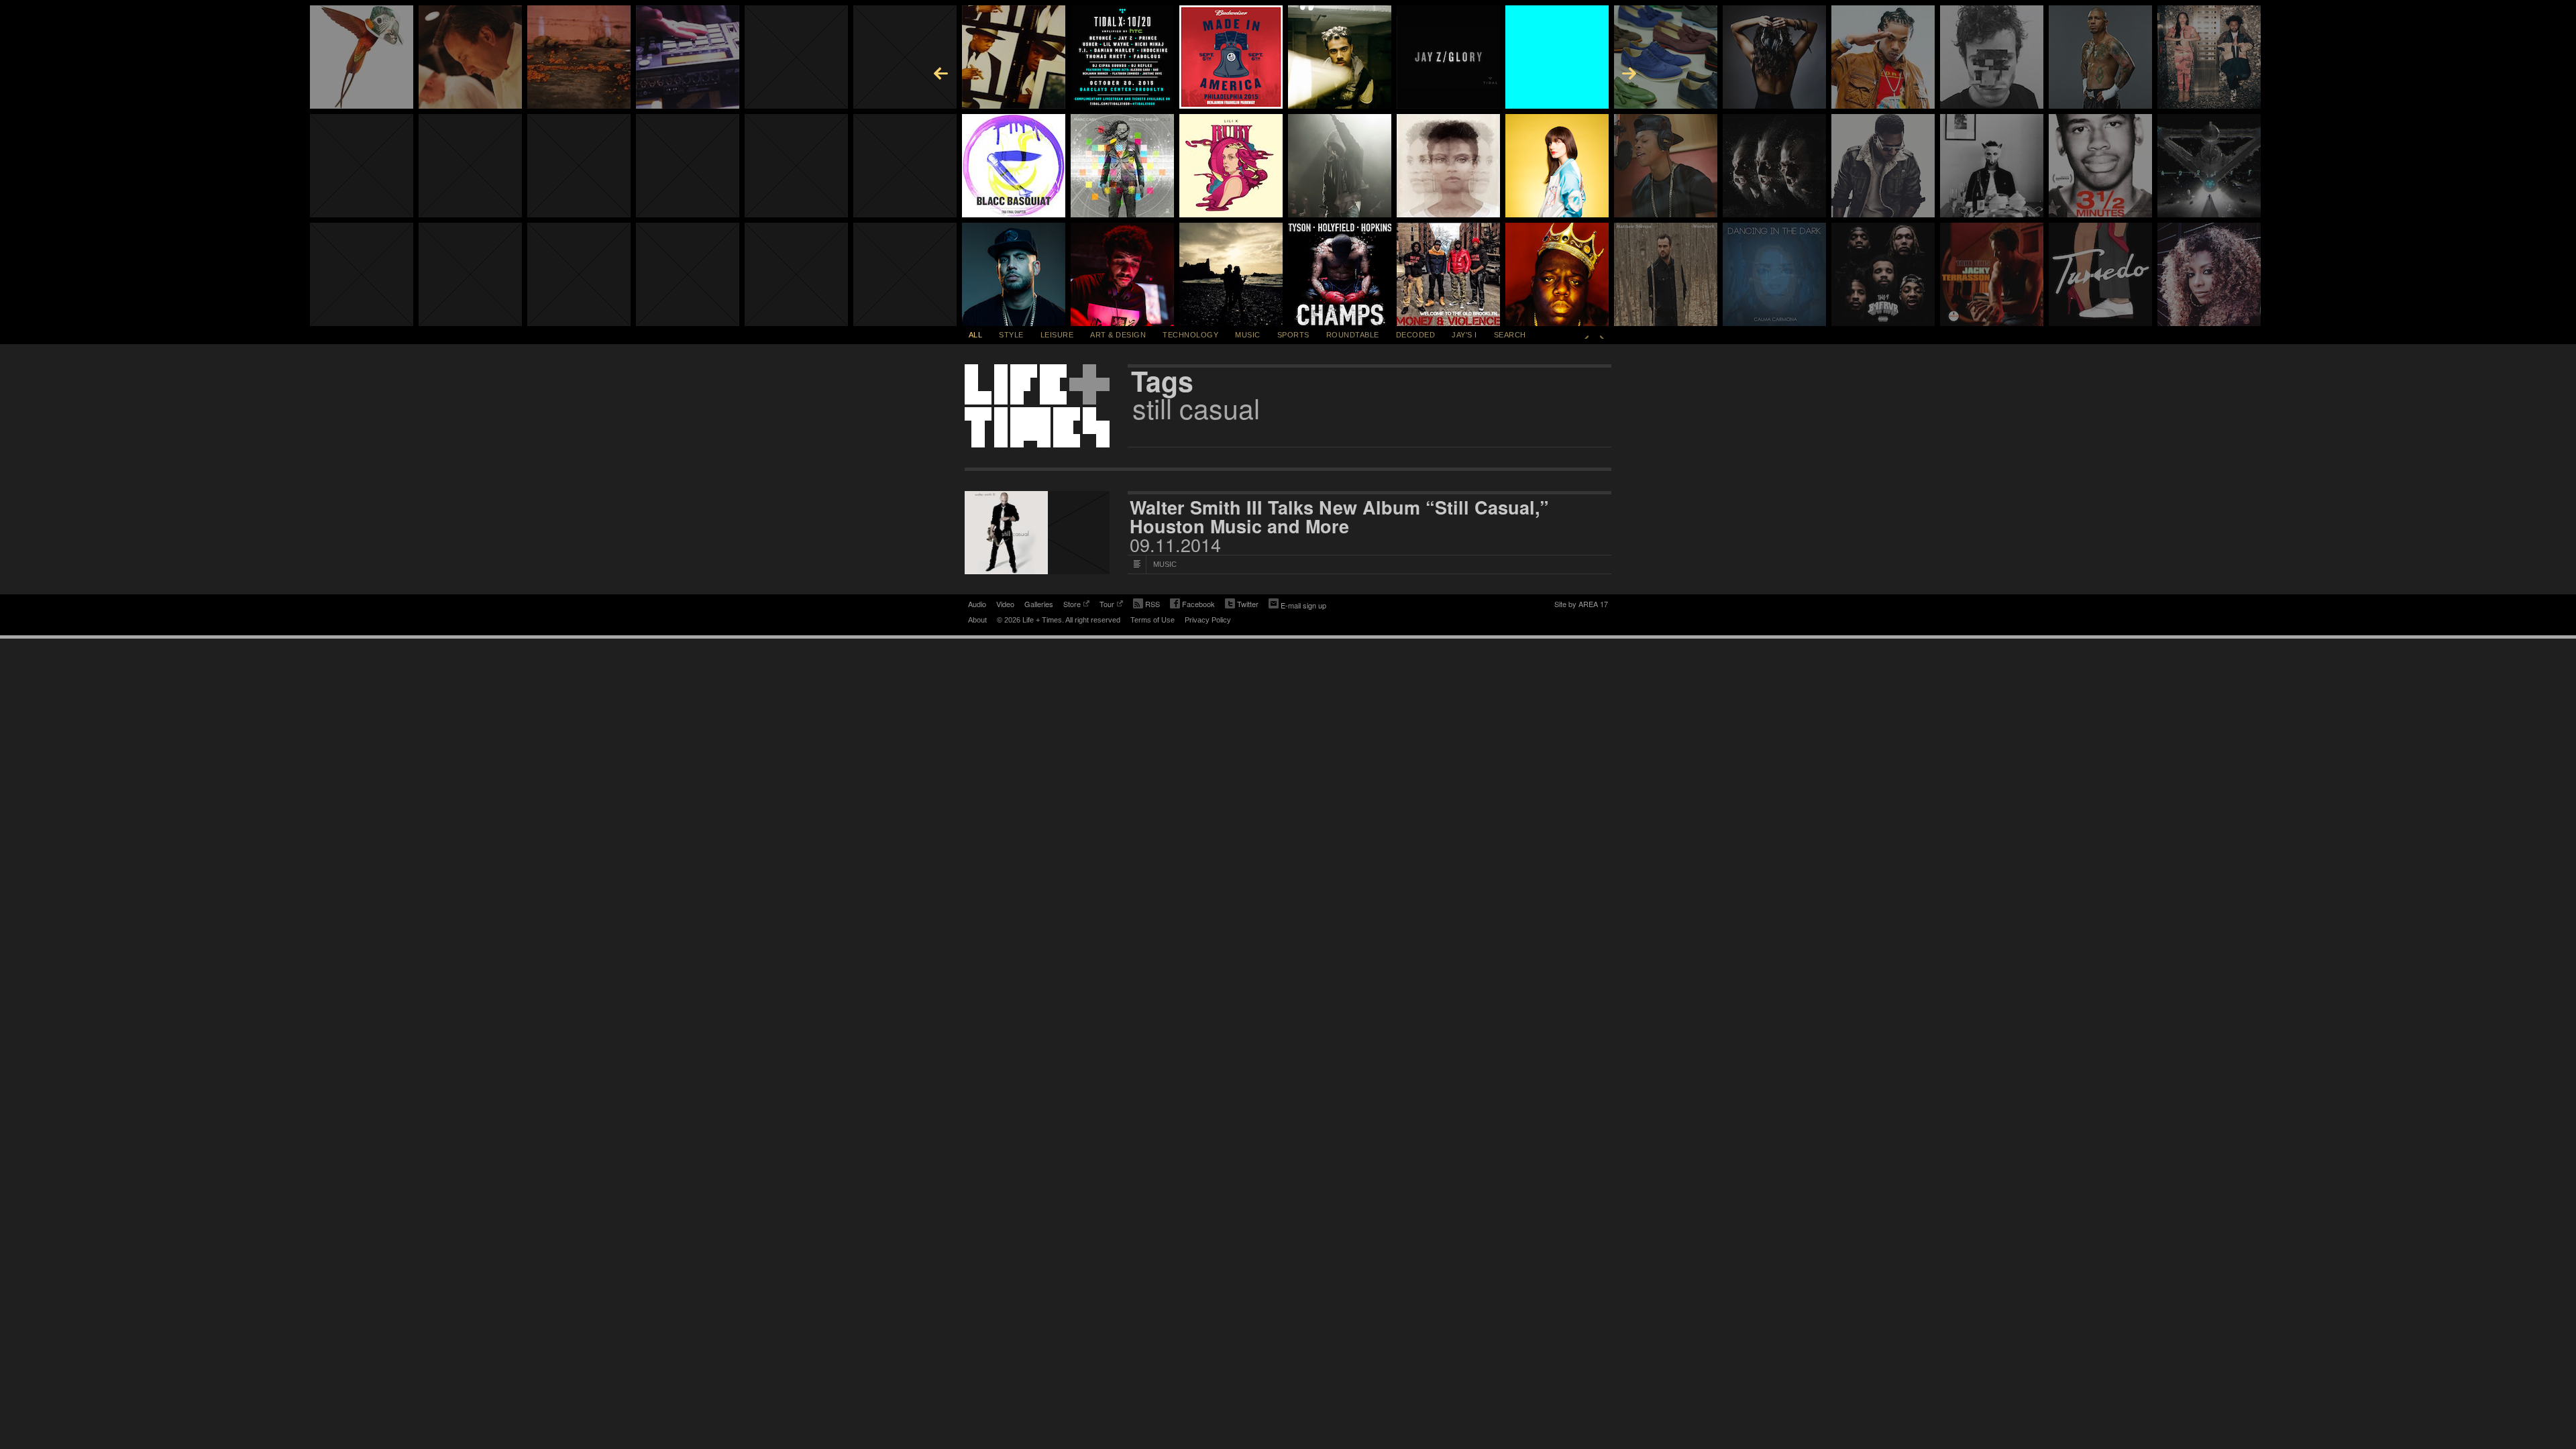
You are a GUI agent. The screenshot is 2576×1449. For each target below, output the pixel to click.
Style (1011, 335)
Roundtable (1353, 335)
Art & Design (1118, 335)
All (976, 335)
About (977, 620)
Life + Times (1037, 406)
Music (1248, 335)
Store (1072, 605)
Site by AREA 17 (1581, 605)
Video (1005, 604)
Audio (977, 604)
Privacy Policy (1208, 620)
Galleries (1039, 604)
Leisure (1057, 335)
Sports (1293, 335)
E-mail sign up (1303, 605)
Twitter (1242, 605)
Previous (1587, 335)
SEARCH (1510, 335)
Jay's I (1464, 335)
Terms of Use (1152, 620)
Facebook (1192, 605)
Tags (1162, 381)
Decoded (1416, 335)
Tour (1107, 605)
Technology (1190, 335)
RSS (1152, 604)
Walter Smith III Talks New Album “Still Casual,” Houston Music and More (1339, 517)
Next (1602, 335)
